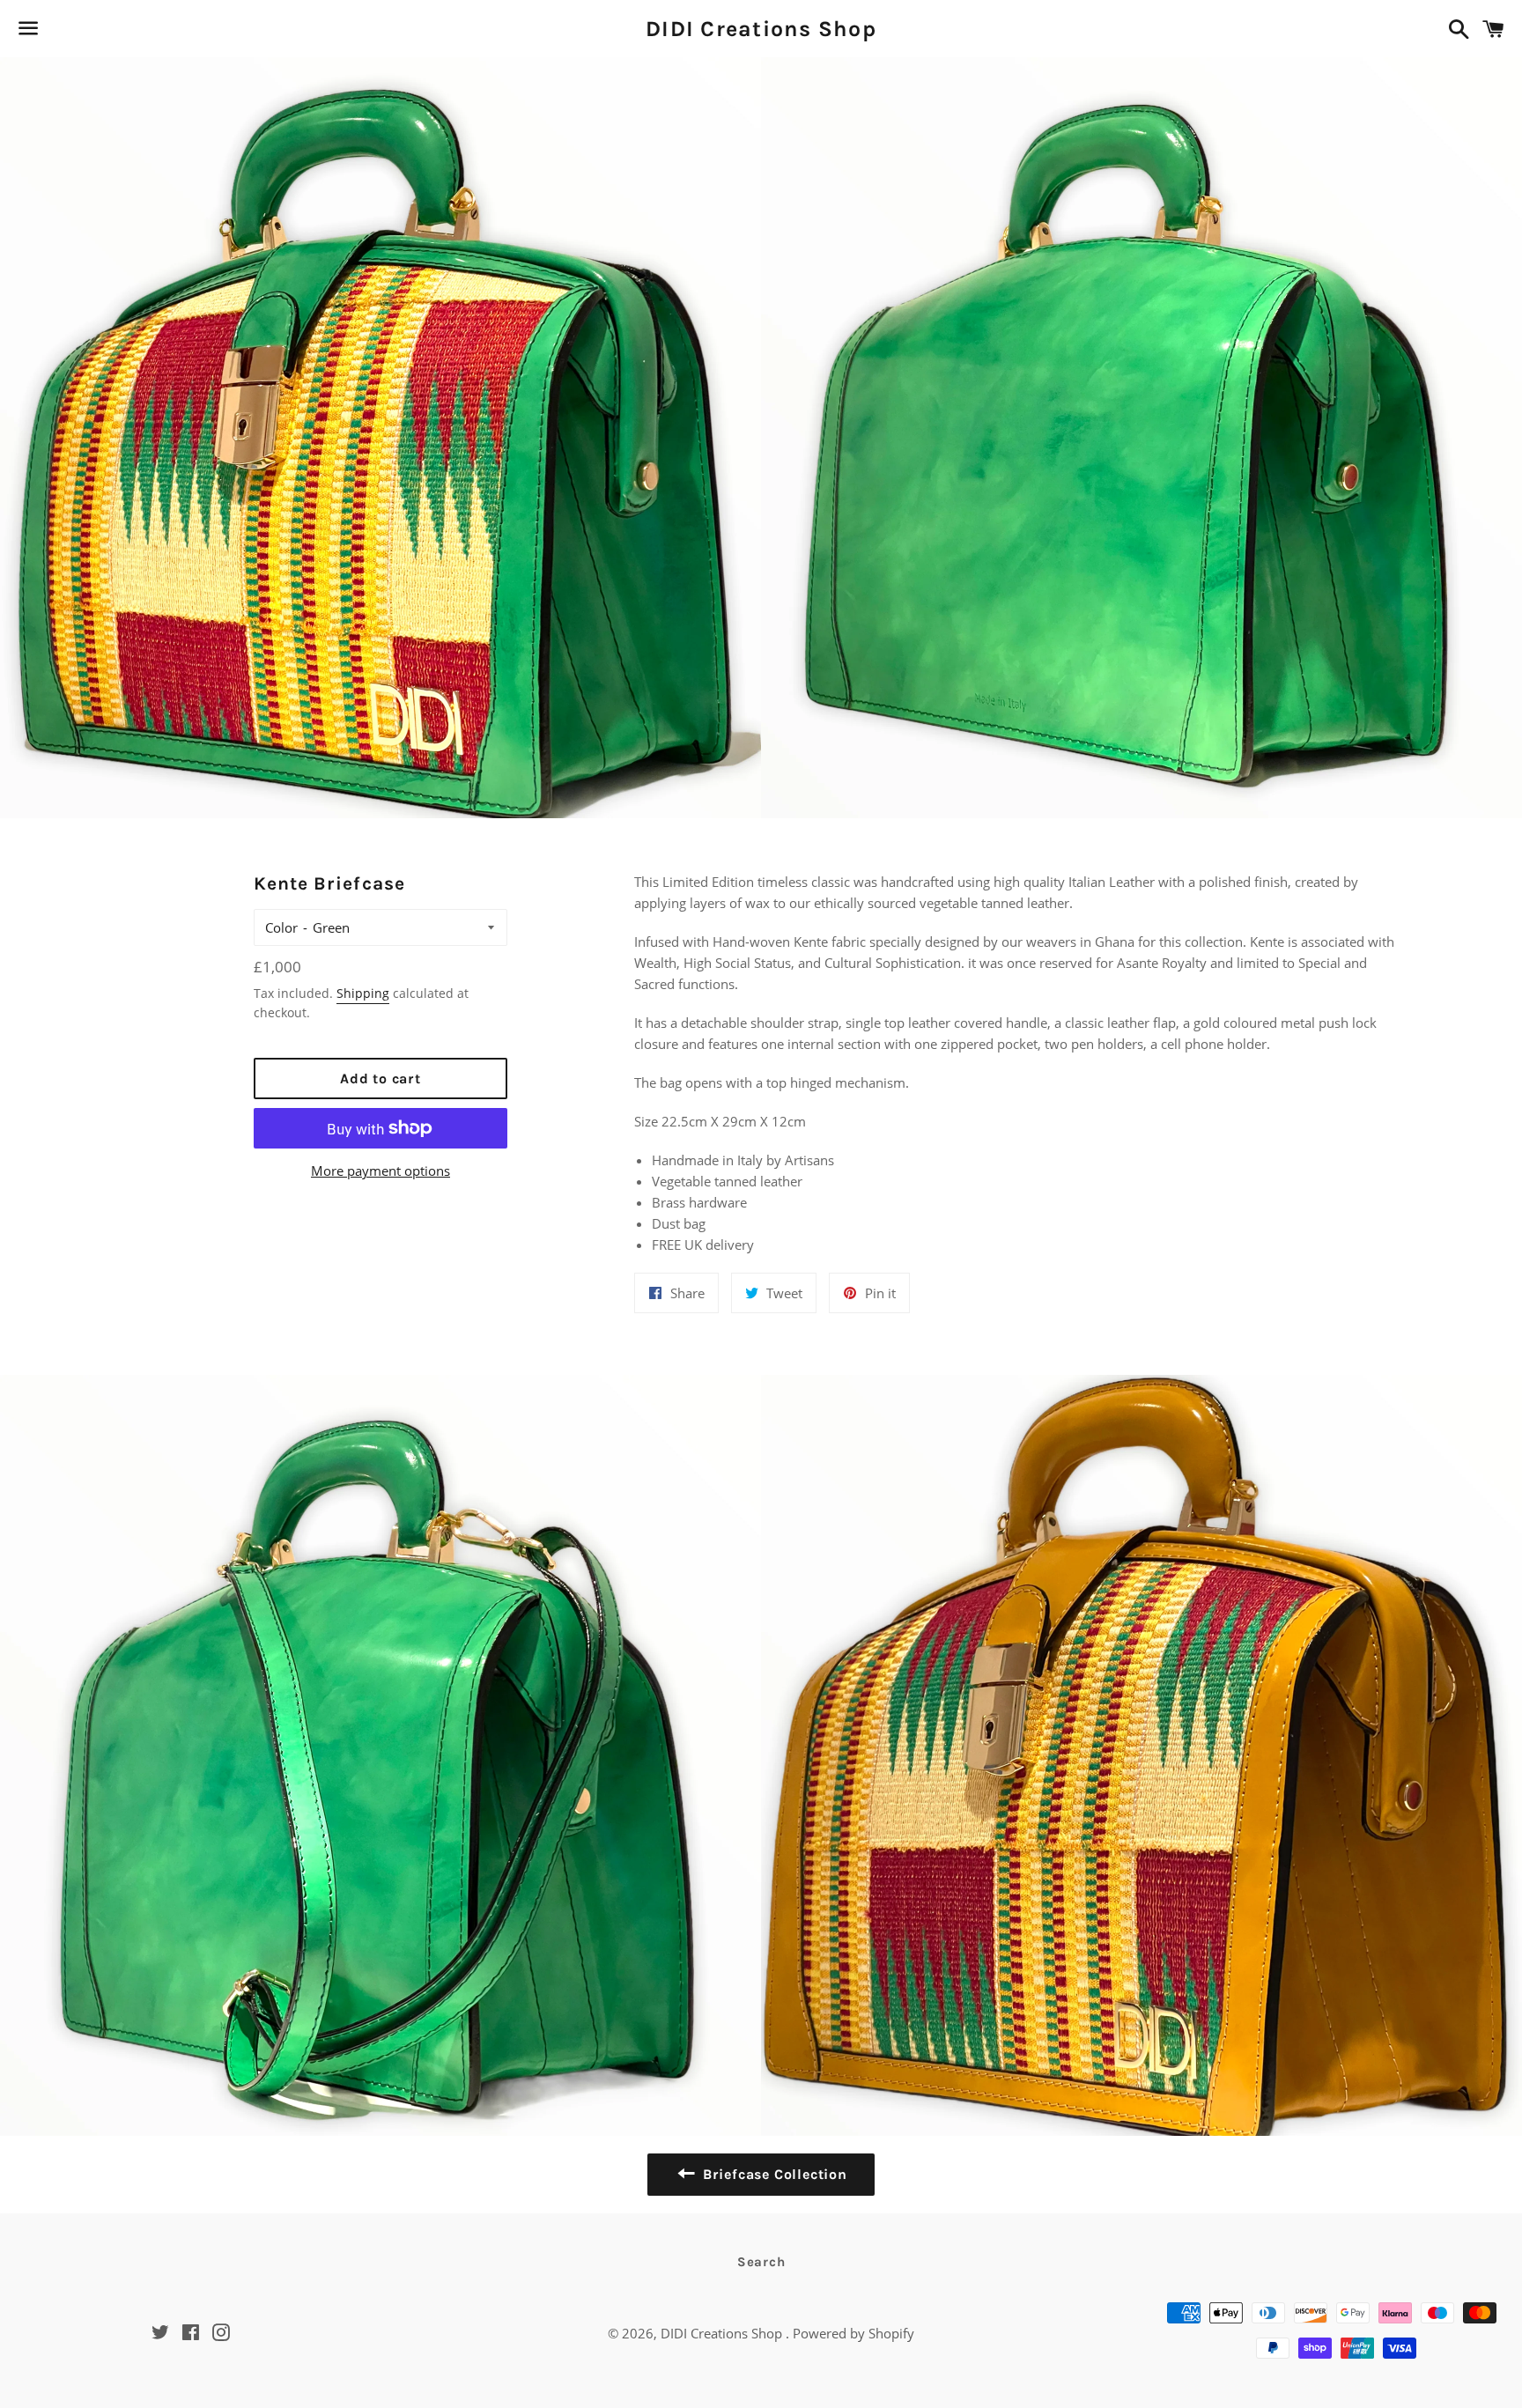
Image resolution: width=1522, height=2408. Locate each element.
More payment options (380, 1171)
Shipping (363, 993)
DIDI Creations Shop (761, 29)
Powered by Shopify (853, 2333)
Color (281, 927)
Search (761, 2262)
